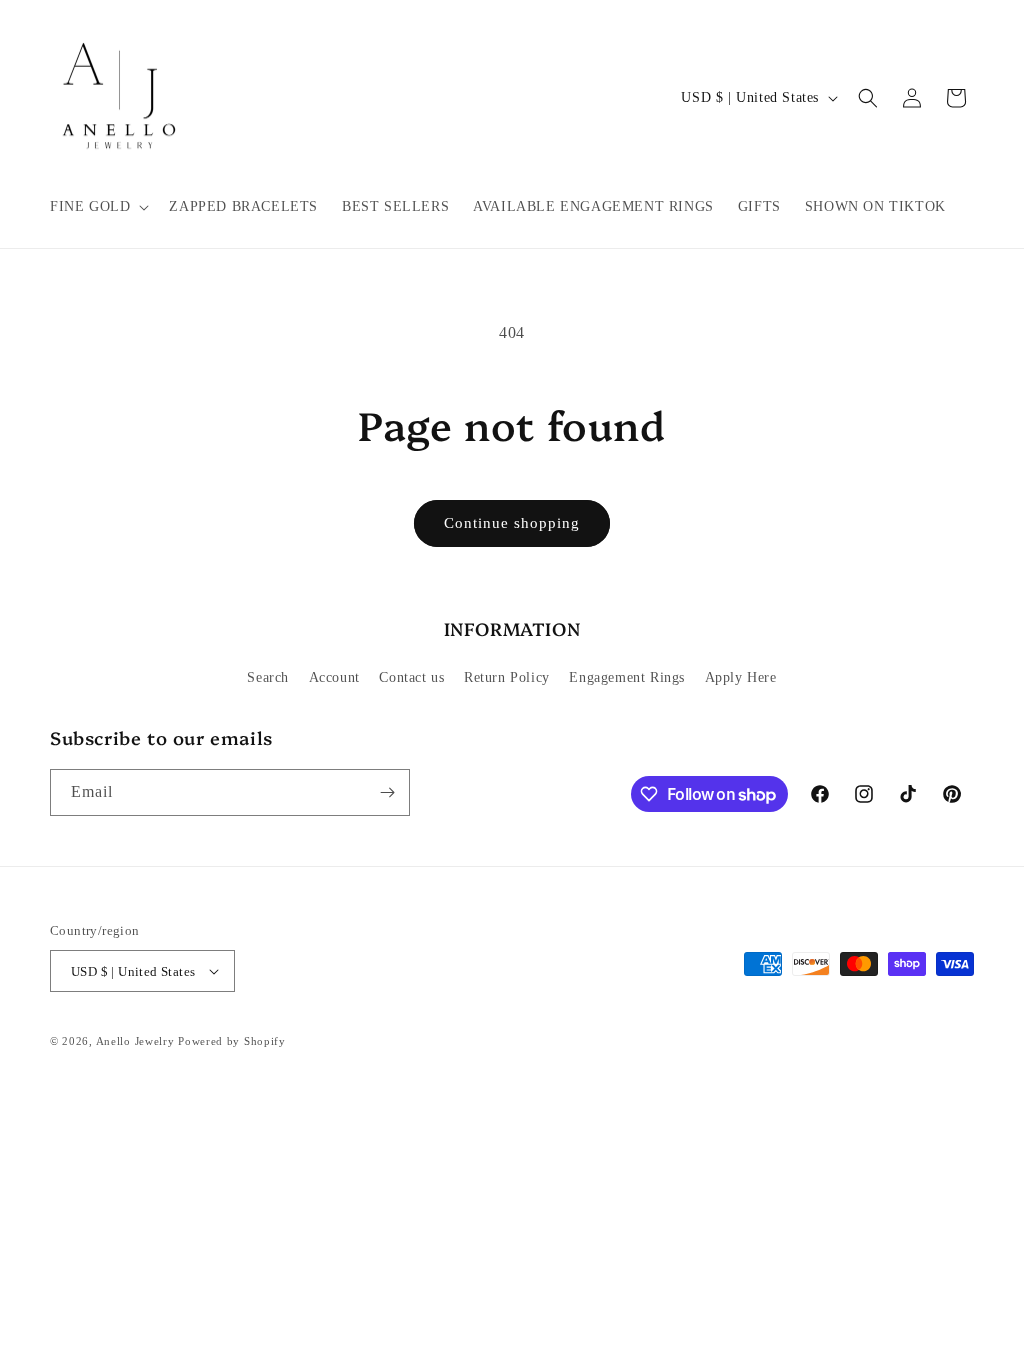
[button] (97, 207)
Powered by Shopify (232, 1041)
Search (268, 677)
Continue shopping (512, 523)
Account (334, 677)
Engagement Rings (627, 677)
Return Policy (507, 677)
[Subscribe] (387, 792)
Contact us (411, 677)
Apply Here (741, 677)
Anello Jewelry (137, 1041)
